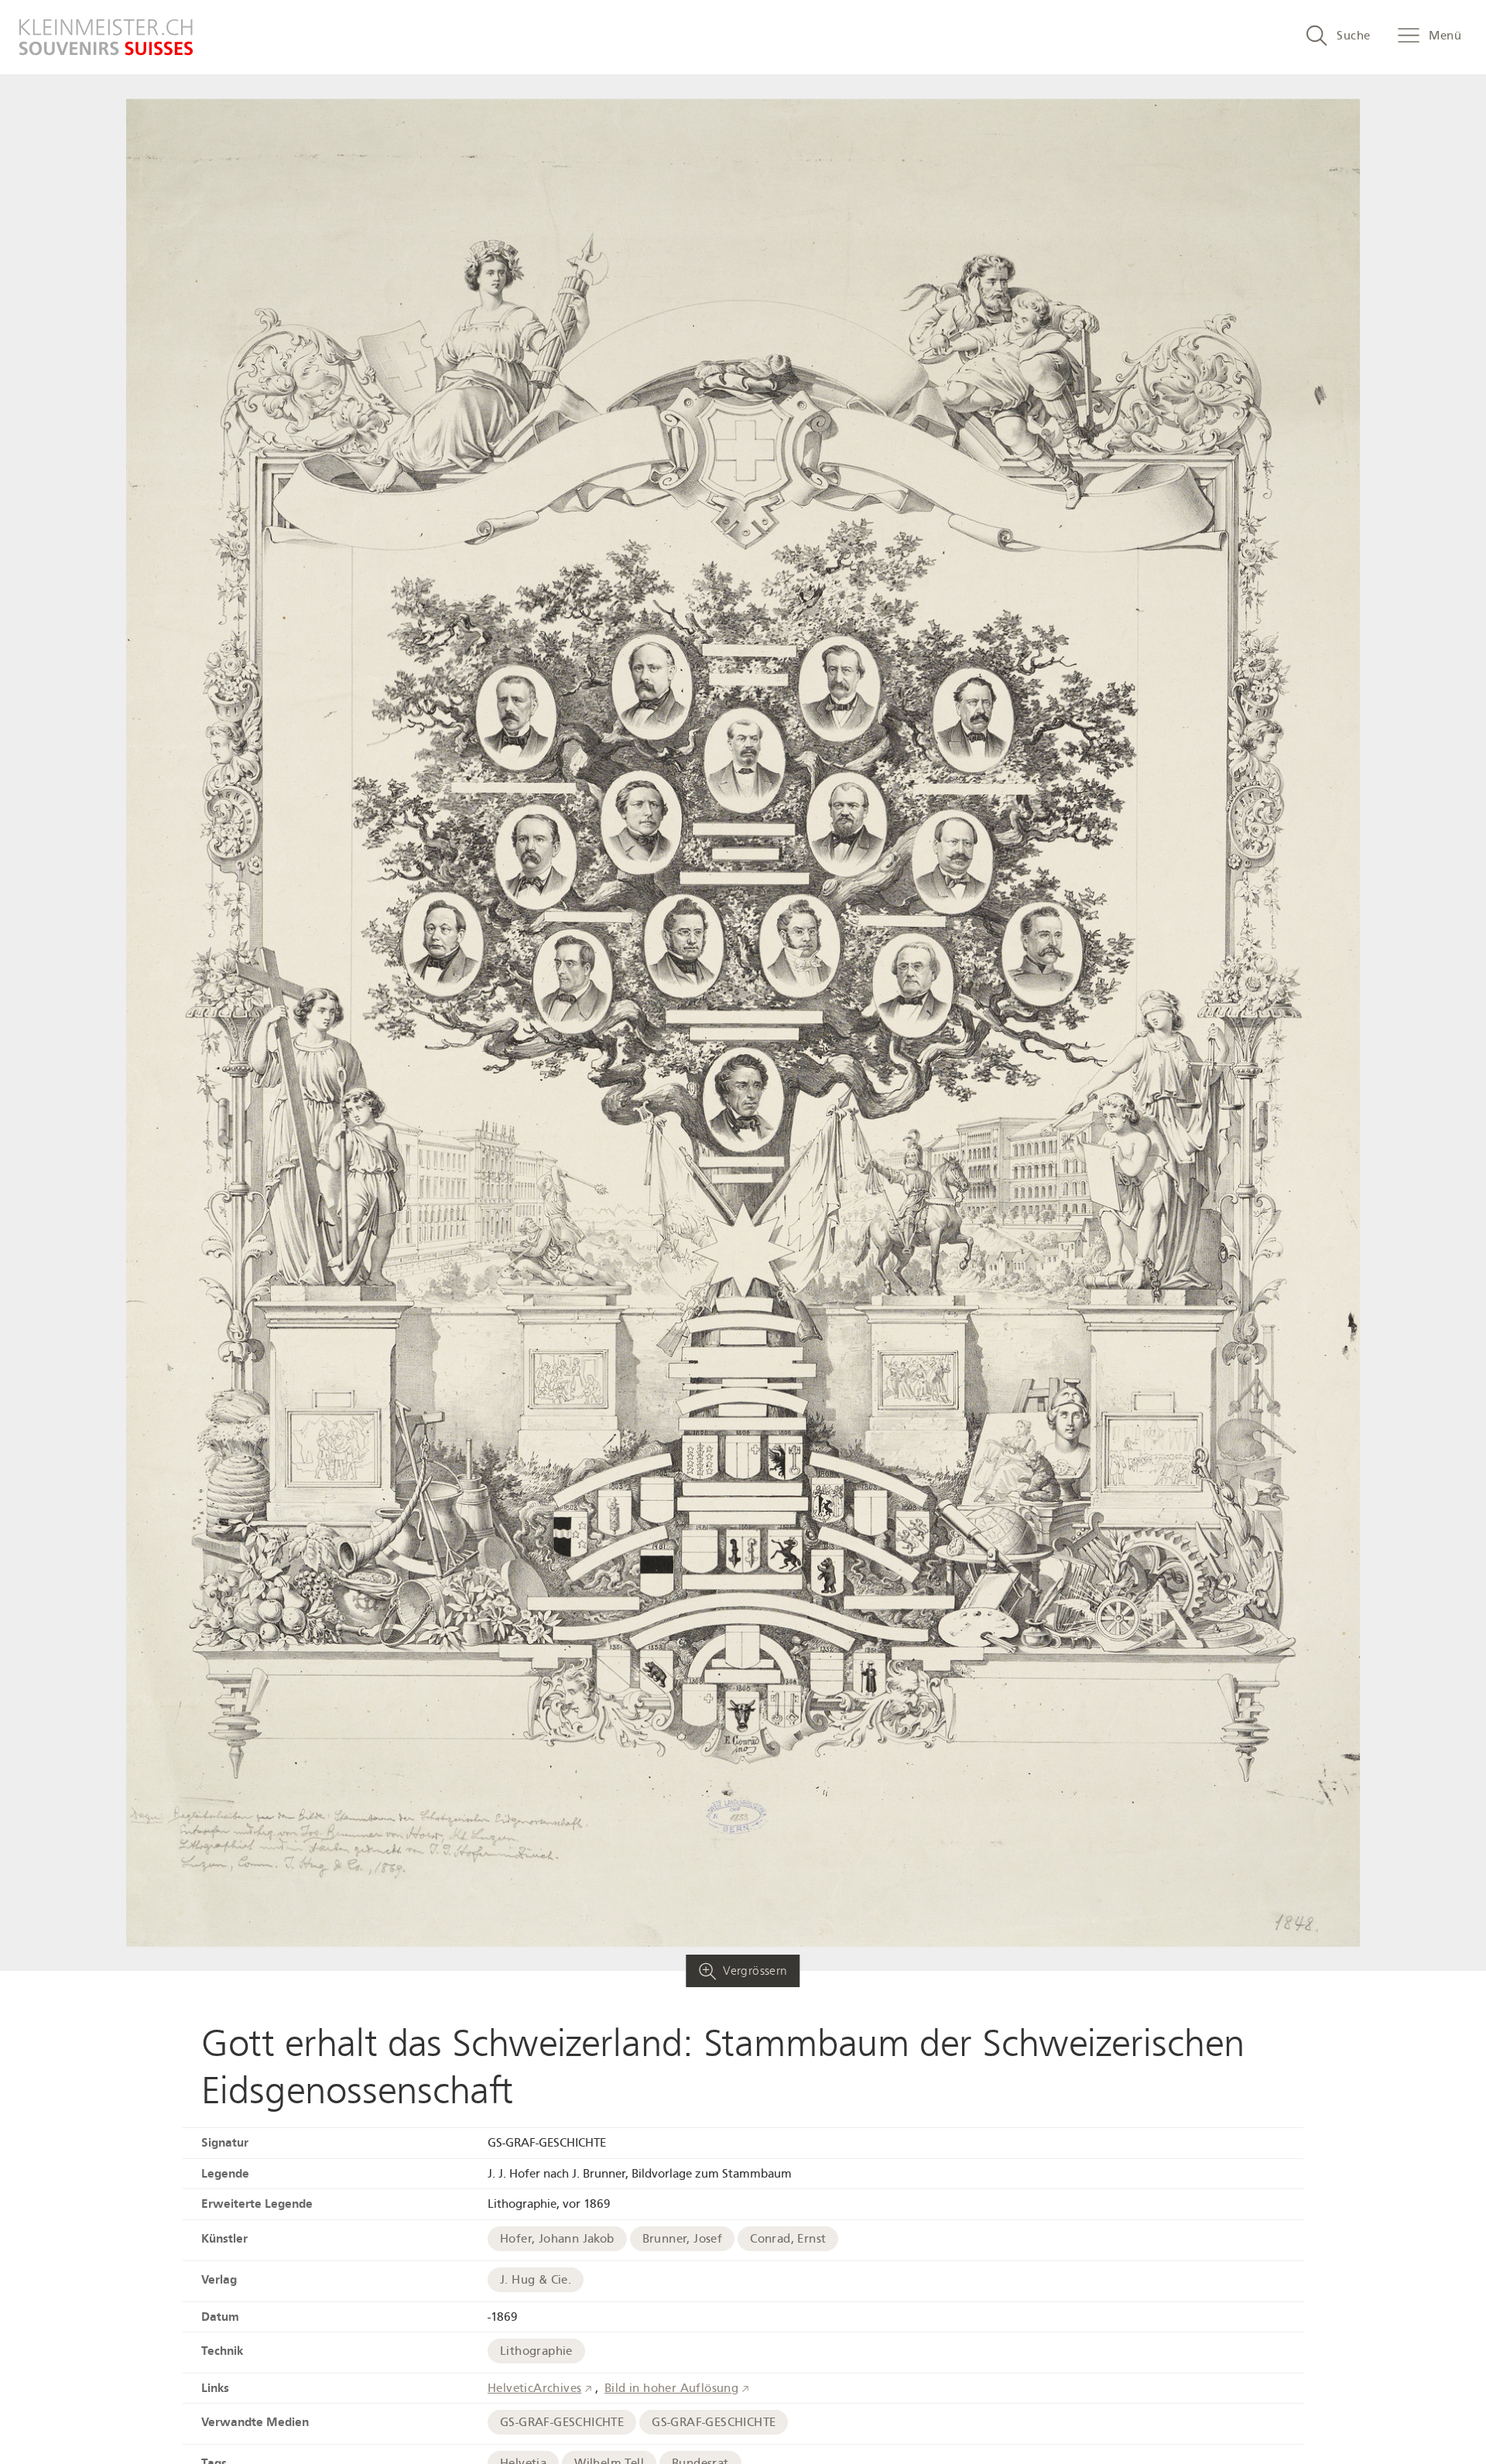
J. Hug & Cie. (536, 2280)
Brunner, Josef (683, 2239)
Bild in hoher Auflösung (671, 2388)
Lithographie (536, 2351)
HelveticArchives (534, 2388)
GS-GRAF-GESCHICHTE (562, 2422)
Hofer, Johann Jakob (557, 2239)
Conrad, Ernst (788, 2239)
